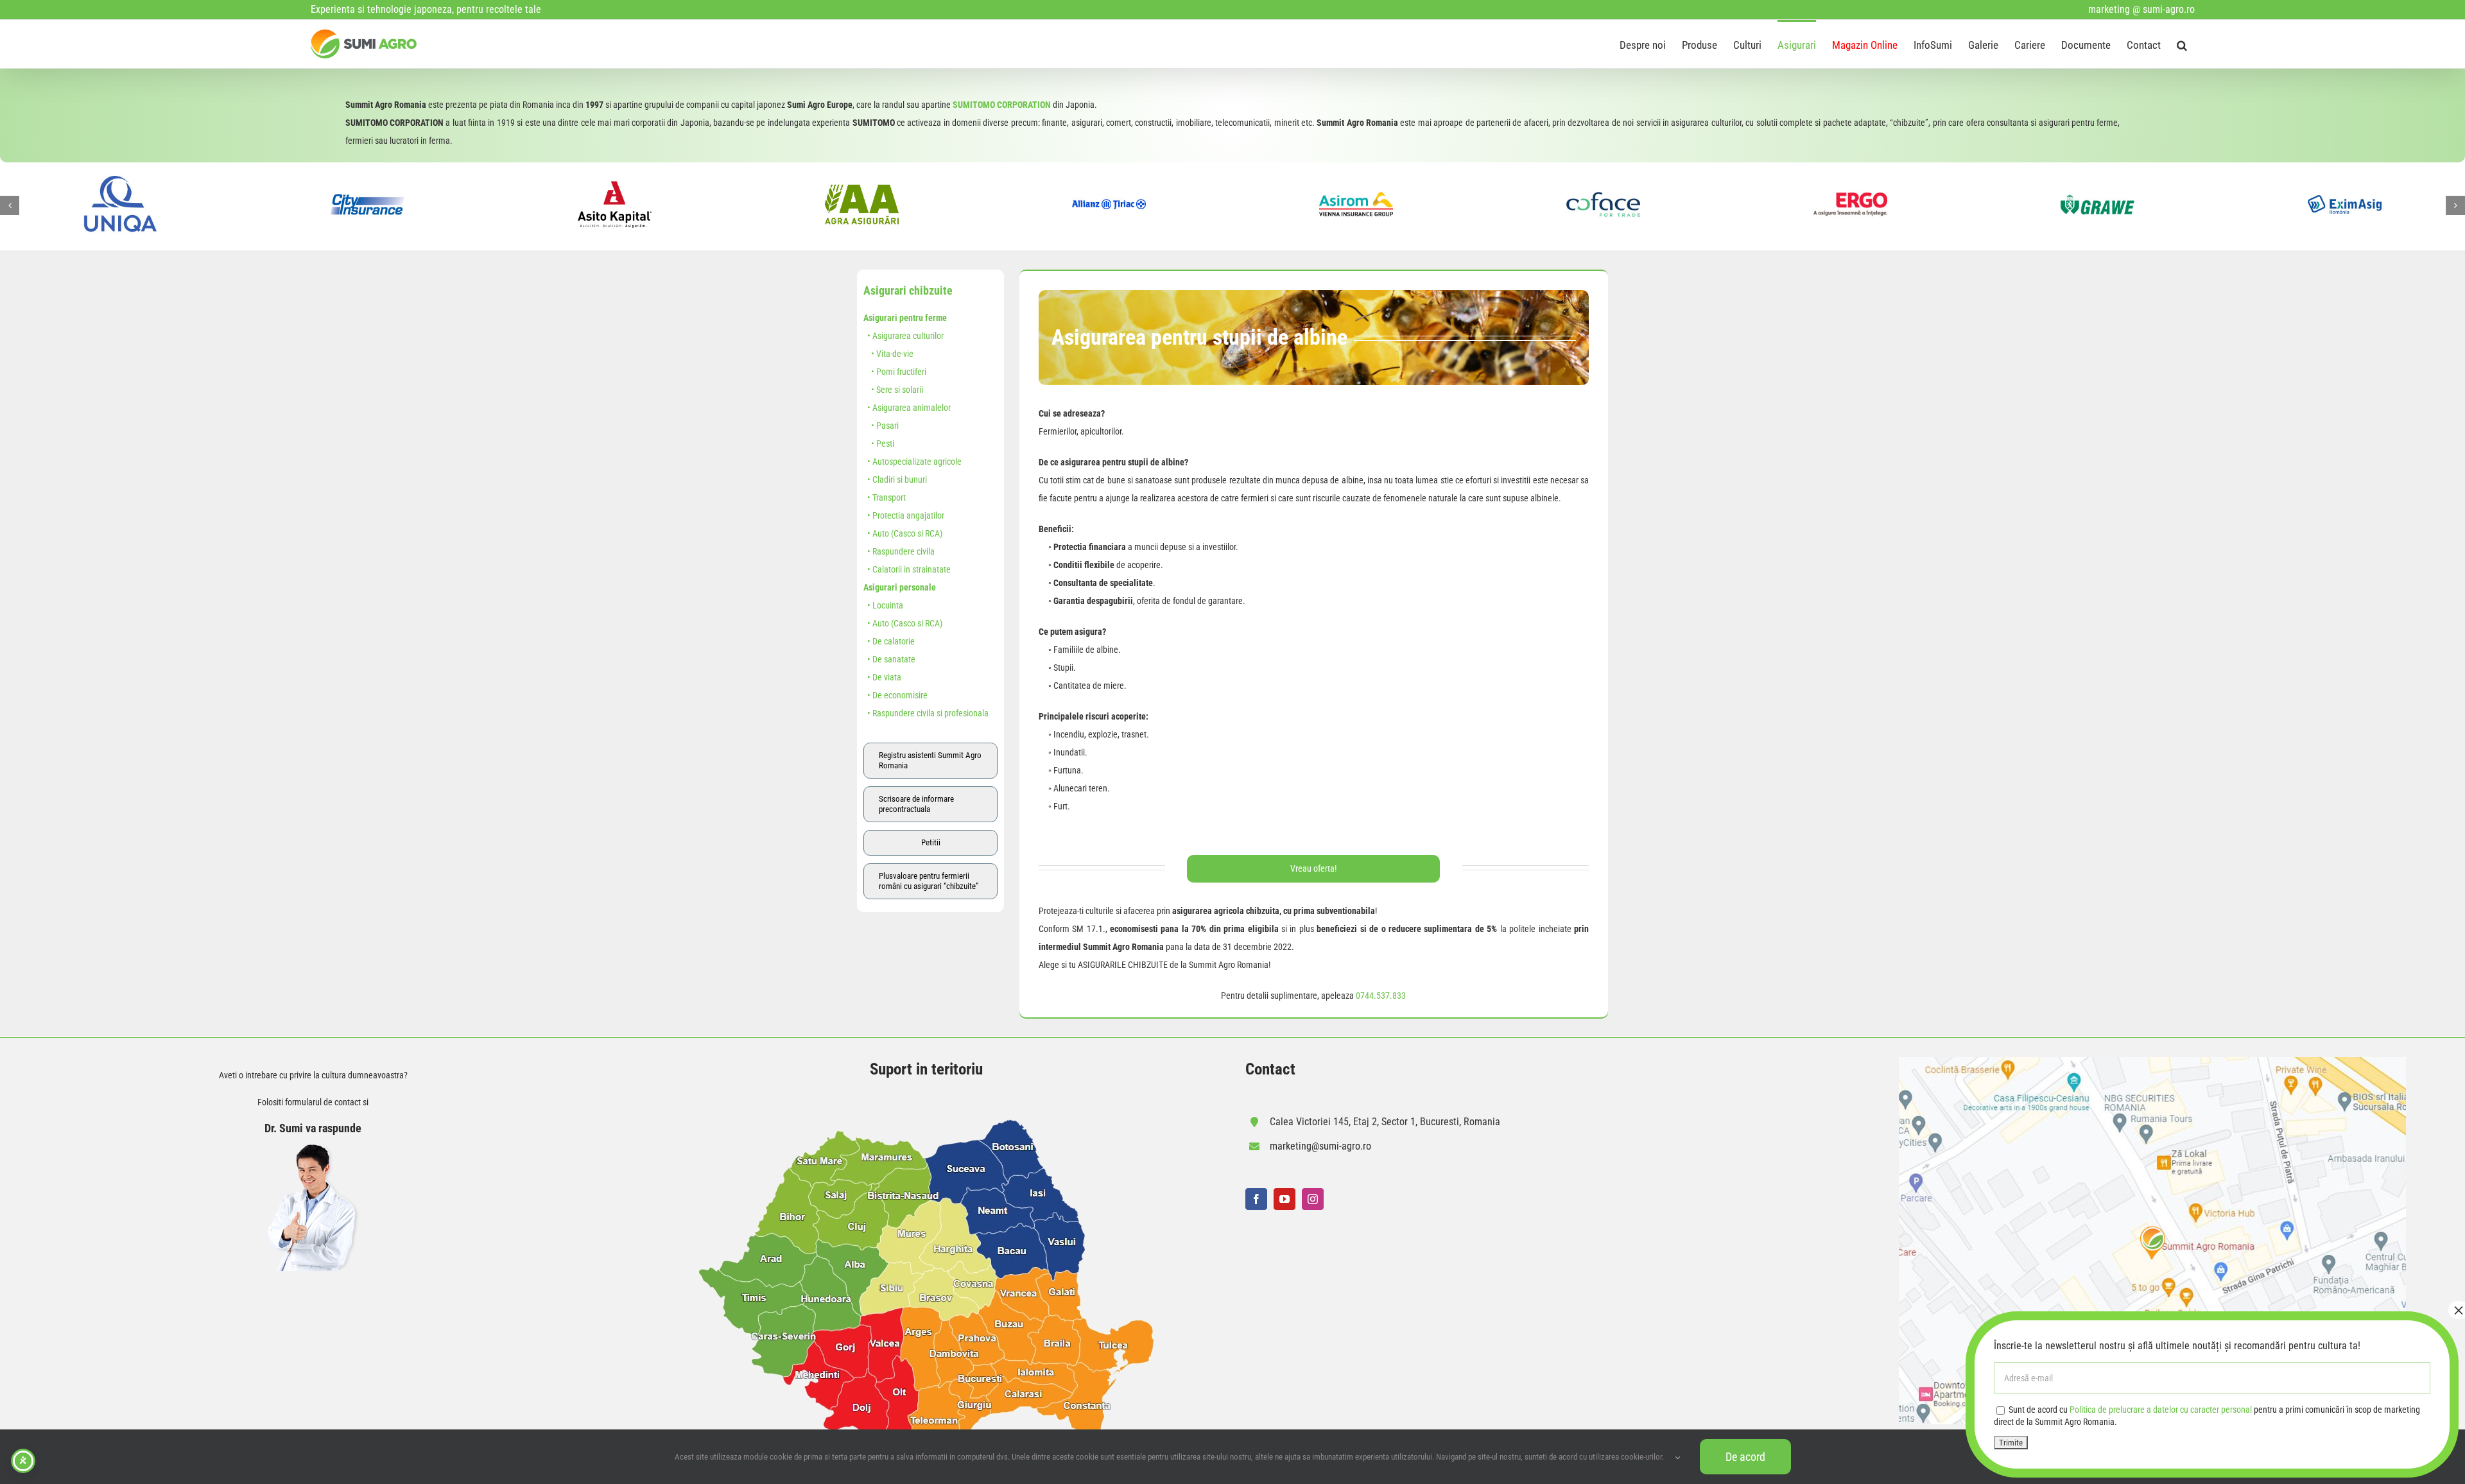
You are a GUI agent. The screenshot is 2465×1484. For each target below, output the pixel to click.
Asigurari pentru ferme (905, 318)
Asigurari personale (900, 587)
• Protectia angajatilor (904, 515)
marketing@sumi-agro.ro (1320, 1146)
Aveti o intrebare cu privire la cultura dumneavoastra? (313, 1075)
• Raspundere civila (899, 551)
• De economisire (895, 695)
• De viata (882, 677)
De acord (1745, 1457)
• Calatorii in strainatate (907, 569)
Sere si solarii (900, 390)
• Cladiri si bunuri (895, 479)
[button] (2182, 44)
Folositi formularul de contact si (313, 1102)
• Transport (885, 497)
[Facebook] (1256, 1199)
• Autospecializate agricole (912, 462)
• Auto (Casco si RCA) (903, 533)
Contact (1270, 1069)
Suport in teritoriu (926, 1069)
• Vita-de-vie (888, 354)
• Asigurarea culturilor (904, 336)
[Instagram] (1313, 1199)
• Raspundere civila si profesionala (926, 713)
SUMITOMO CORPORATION (1002, 105)
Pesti (885, 444)
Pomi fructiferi (901, 372)
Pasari (887, 426)
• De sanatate (889, 659)
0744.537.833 (1381, 996)
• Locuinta (883, 605)
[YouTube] (1284, 1199)
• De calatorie (889, 641)
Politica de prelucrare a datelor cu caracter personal (2161, 1410)
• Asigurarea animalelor (907, 408)
